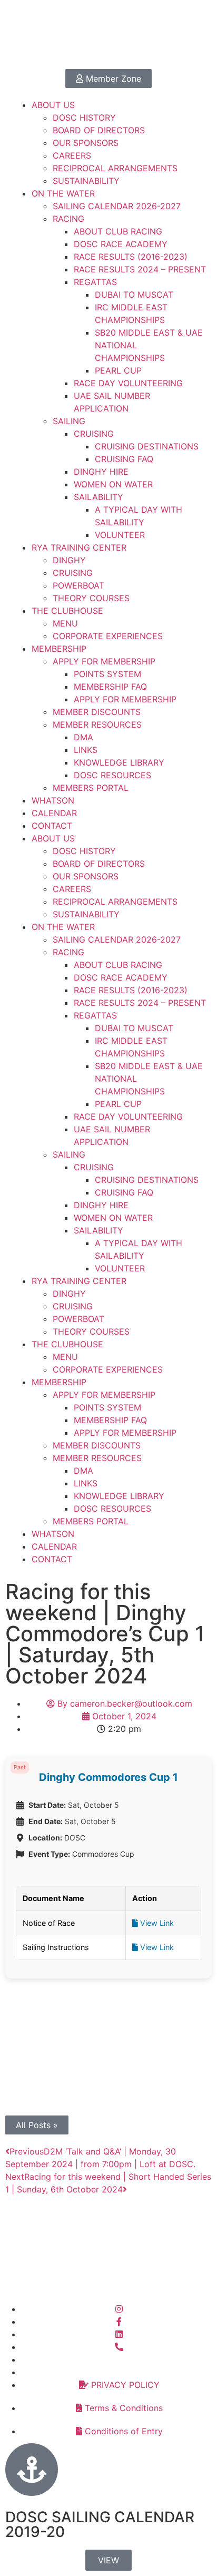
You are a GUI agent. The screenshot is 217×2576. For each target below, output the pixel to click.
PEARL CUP (118, 370)
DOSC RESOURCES (112, 775)
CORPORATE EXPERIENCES (108, 636)
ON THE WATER (63, 193)
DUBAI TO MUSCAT (134, 295)
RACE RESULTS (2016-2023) (131, 257)
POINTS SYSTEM (107, 674)
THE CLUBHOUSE (67, 611)
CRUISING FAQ (124, 459)
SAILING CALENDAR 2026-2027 (117, 206)
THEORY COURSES (91, 598)
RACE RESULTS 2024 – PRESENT (140, 269)
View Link (156, 1923)
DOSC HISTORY (84, 117)
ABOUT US (53, 105)
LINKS (86, 750)
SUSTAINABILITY (86, 181)
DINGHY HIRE (101, 472)
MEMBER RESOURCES (97, 724)
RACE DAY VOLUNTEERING (128, 383)
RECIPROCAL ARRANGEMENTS (115, 168)
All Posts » (37, 2125)
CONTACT (52, 826)
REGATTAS (95, 282)
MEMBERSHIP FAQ (110, 687)
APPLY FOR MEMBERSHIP (104, 661)
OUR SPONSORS (86, 143)
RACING (68, 219)
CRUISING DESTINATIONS (147, 446)
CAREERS (72, 155)
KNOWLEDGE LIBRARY (119, 762)
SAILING (69, 421)
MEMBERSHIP (59, 649)
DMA (83, 737)
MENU (65, 623)
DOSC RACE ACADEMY (121, 244)
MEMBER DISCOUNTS (97, 712)
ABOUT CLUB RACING (118, 231)
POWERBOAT (78, 585)
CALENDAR (54, 813)
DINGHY (69, 560)
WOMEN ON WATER (113, 484)
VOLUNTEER (120, 535)
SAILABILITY (98, 497)
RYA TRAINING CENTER (79, 547)
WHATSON (53, 800)
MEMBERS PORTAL (91, 788)
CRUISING (94, 434)
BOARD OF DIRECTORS (99, 130)
